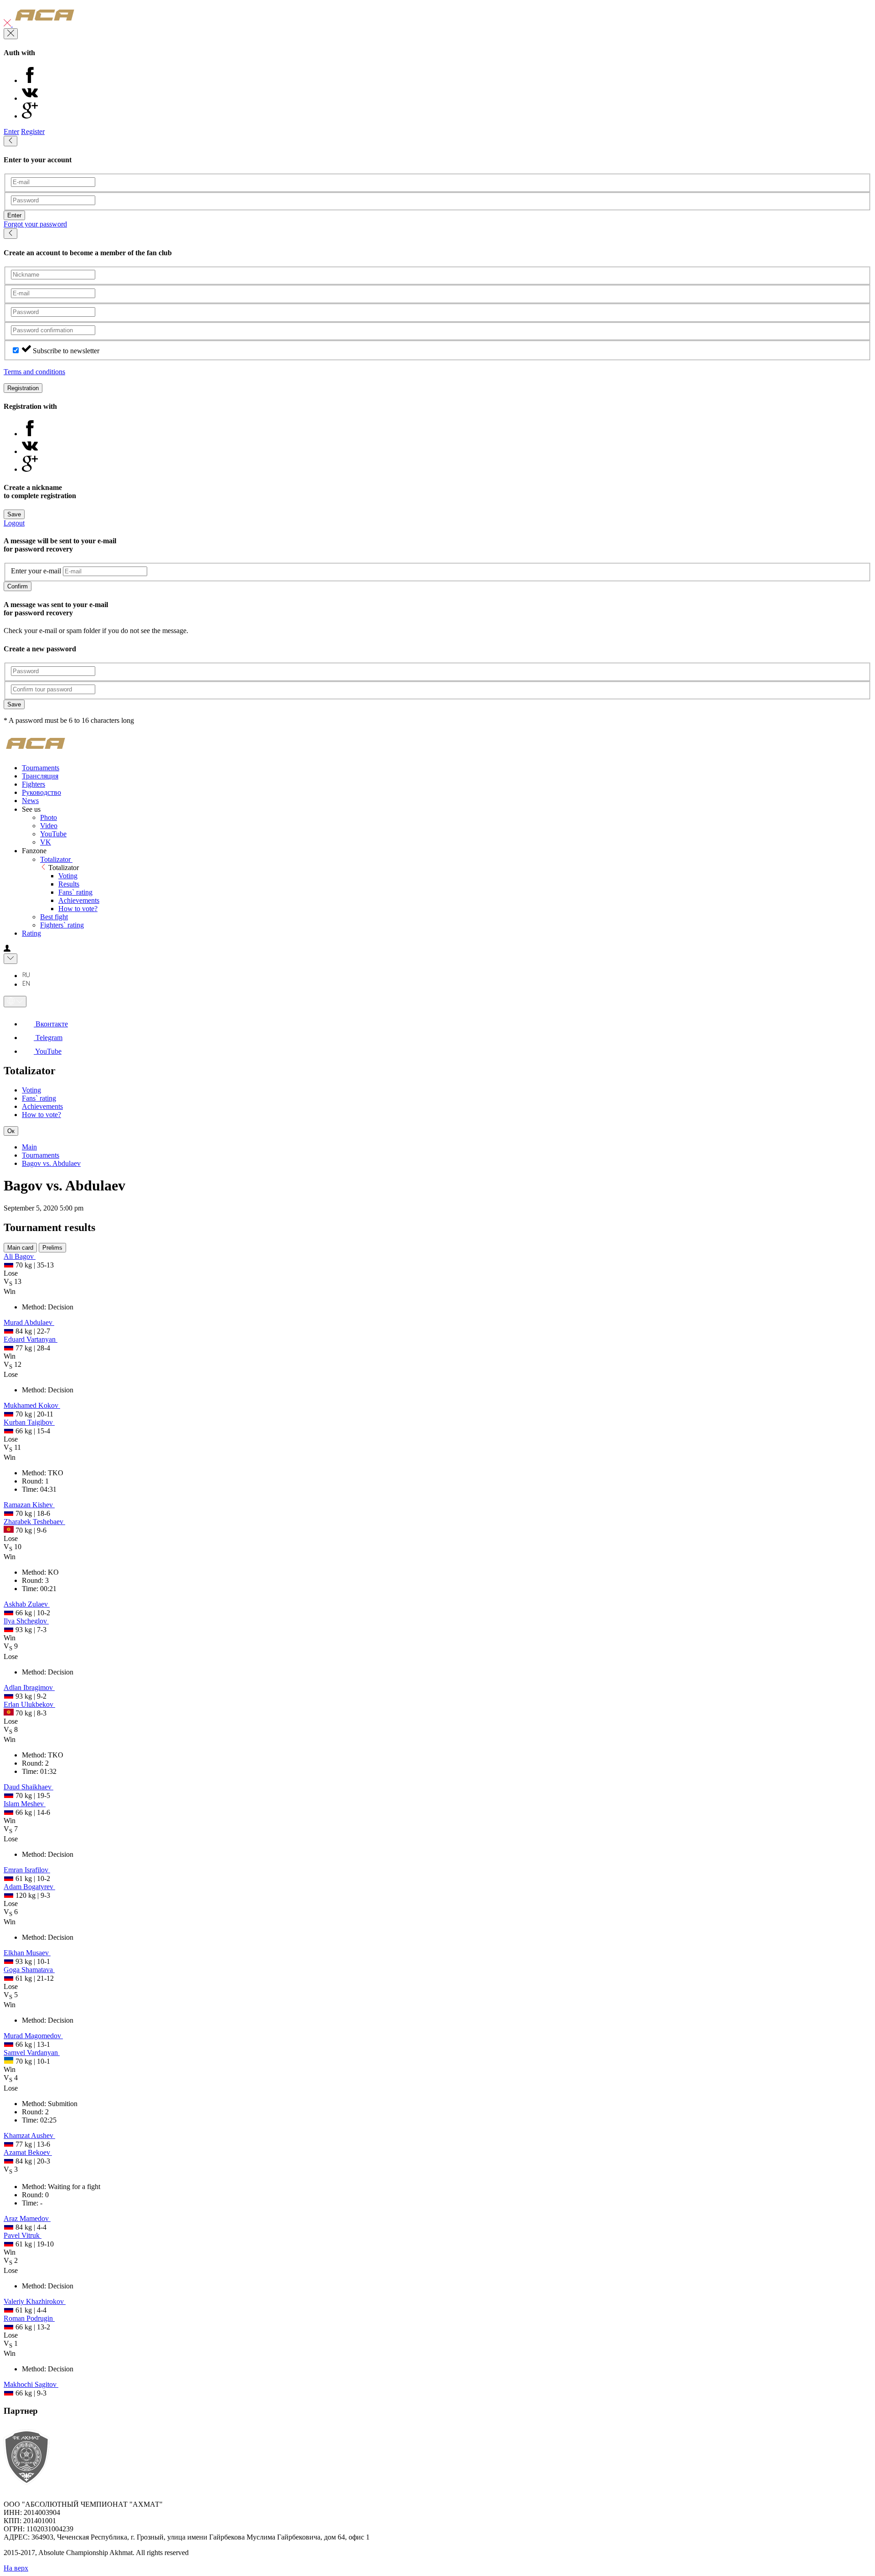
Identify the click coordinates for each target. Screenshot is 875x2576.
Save (14, 514)
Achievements (79, 900)
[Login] (7, 949)
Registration (23, 388)
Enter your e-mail (36, 571)
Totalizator (56, 859)
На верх (16, 2568)
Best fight (54, 917)
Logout (14, 523)
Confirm (18, 586)
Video (49, 826)
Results (69, 884)
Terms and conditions (34, 372)
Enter (11, 131)
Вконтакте (51, 1024)
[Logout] (8, 24)
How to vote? (78, 909)
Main (29, 1147)
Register (33, 131)
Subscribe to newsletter (66, 351)
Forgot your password (35, 224)
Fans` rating (75, 892)
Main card (20, 1248)
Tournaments (41, 1155)
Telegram (48, 1038)
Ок (11, 1131)
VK (46, 842)
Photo (49, 817)
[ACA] (45, 24)
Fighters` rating (62, 925)
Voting (68, 876)
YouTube (53, 834)
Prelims (52, 1248)
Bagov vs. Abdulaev (51, 1163)
